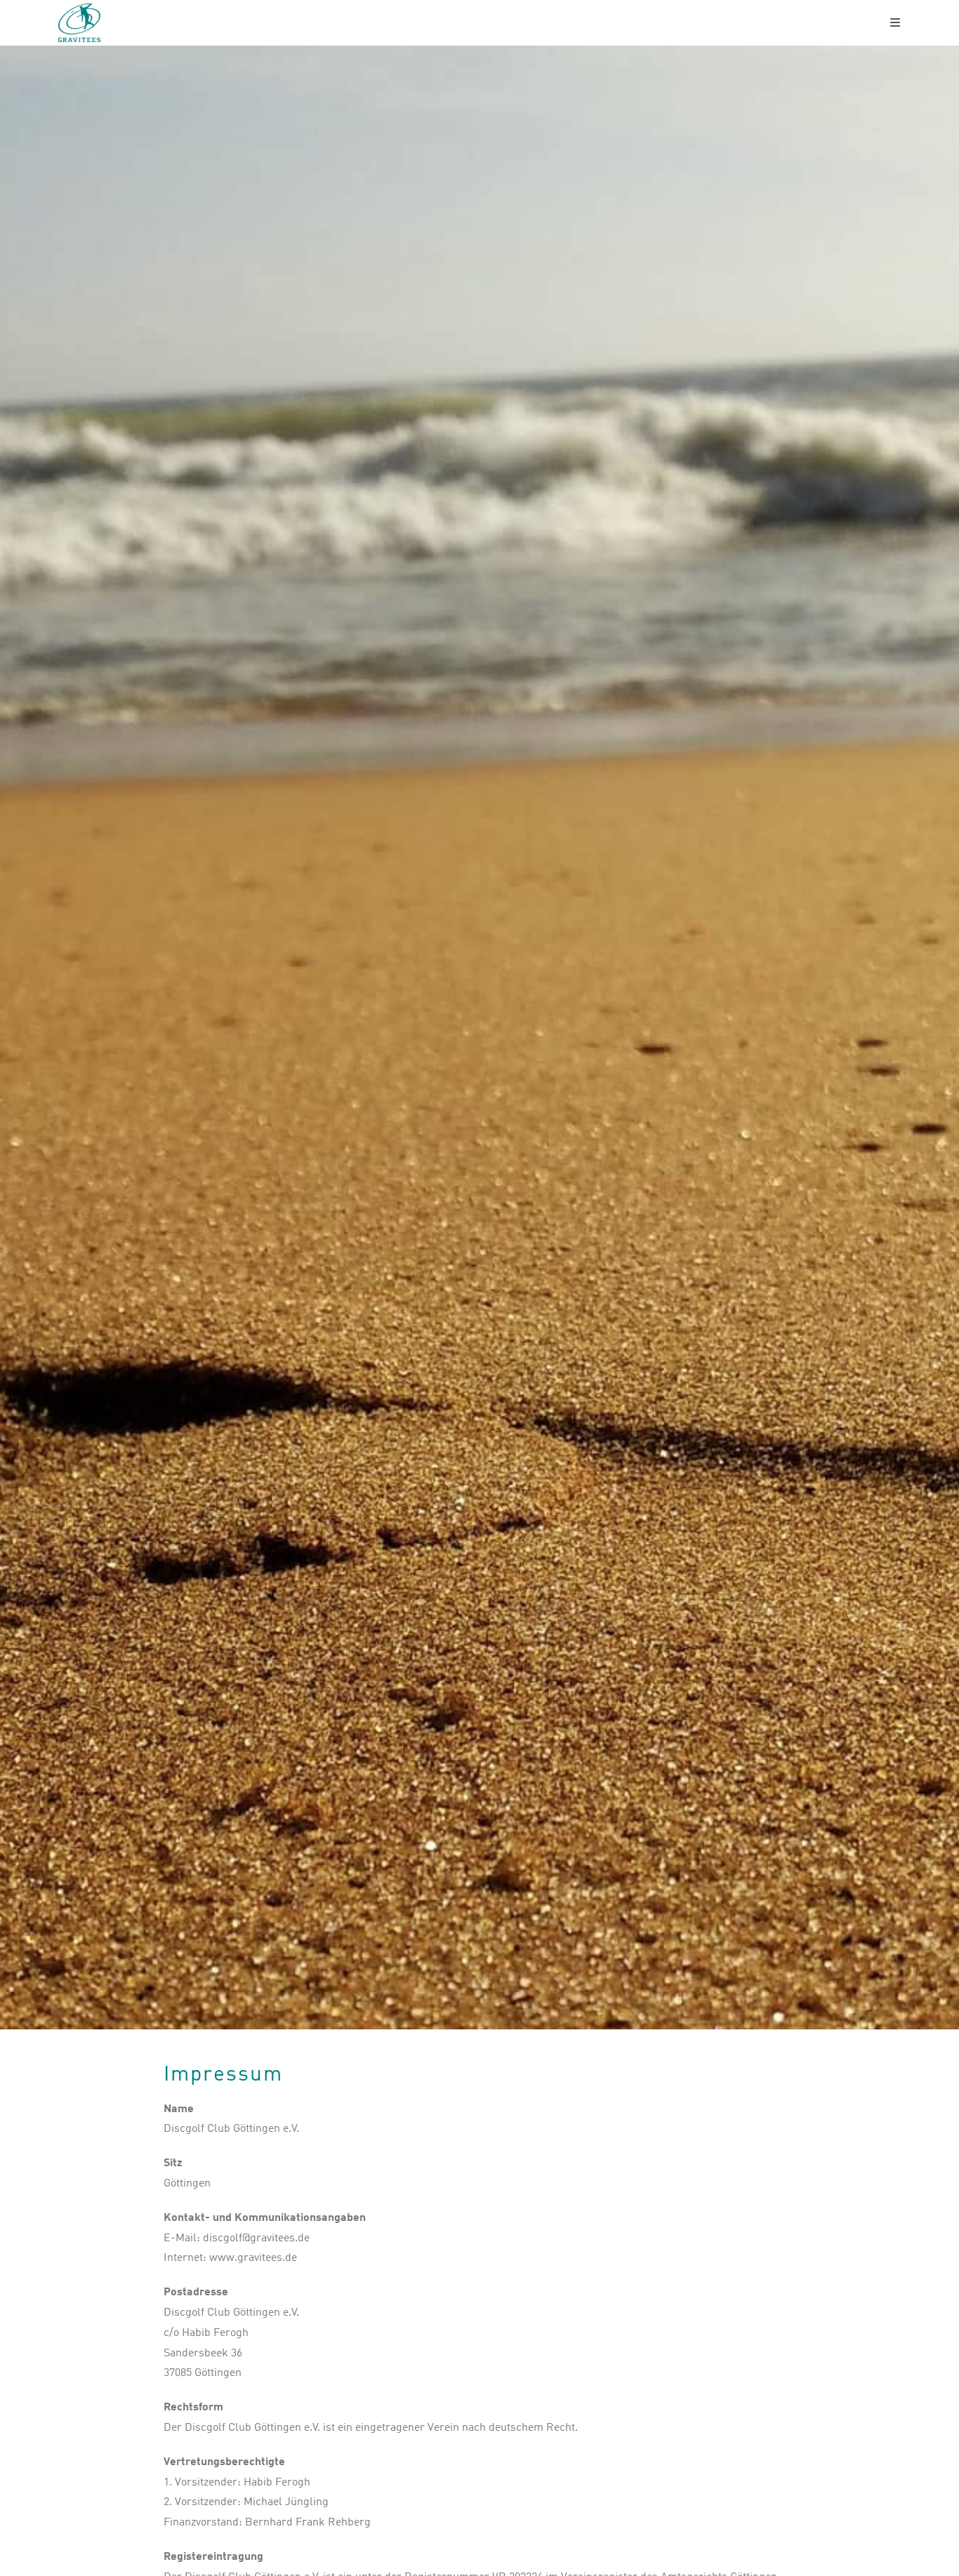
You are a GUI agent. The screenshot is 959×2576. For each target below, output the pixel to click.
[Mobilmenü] (895, 23)
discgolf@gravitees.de (256, 2238)
